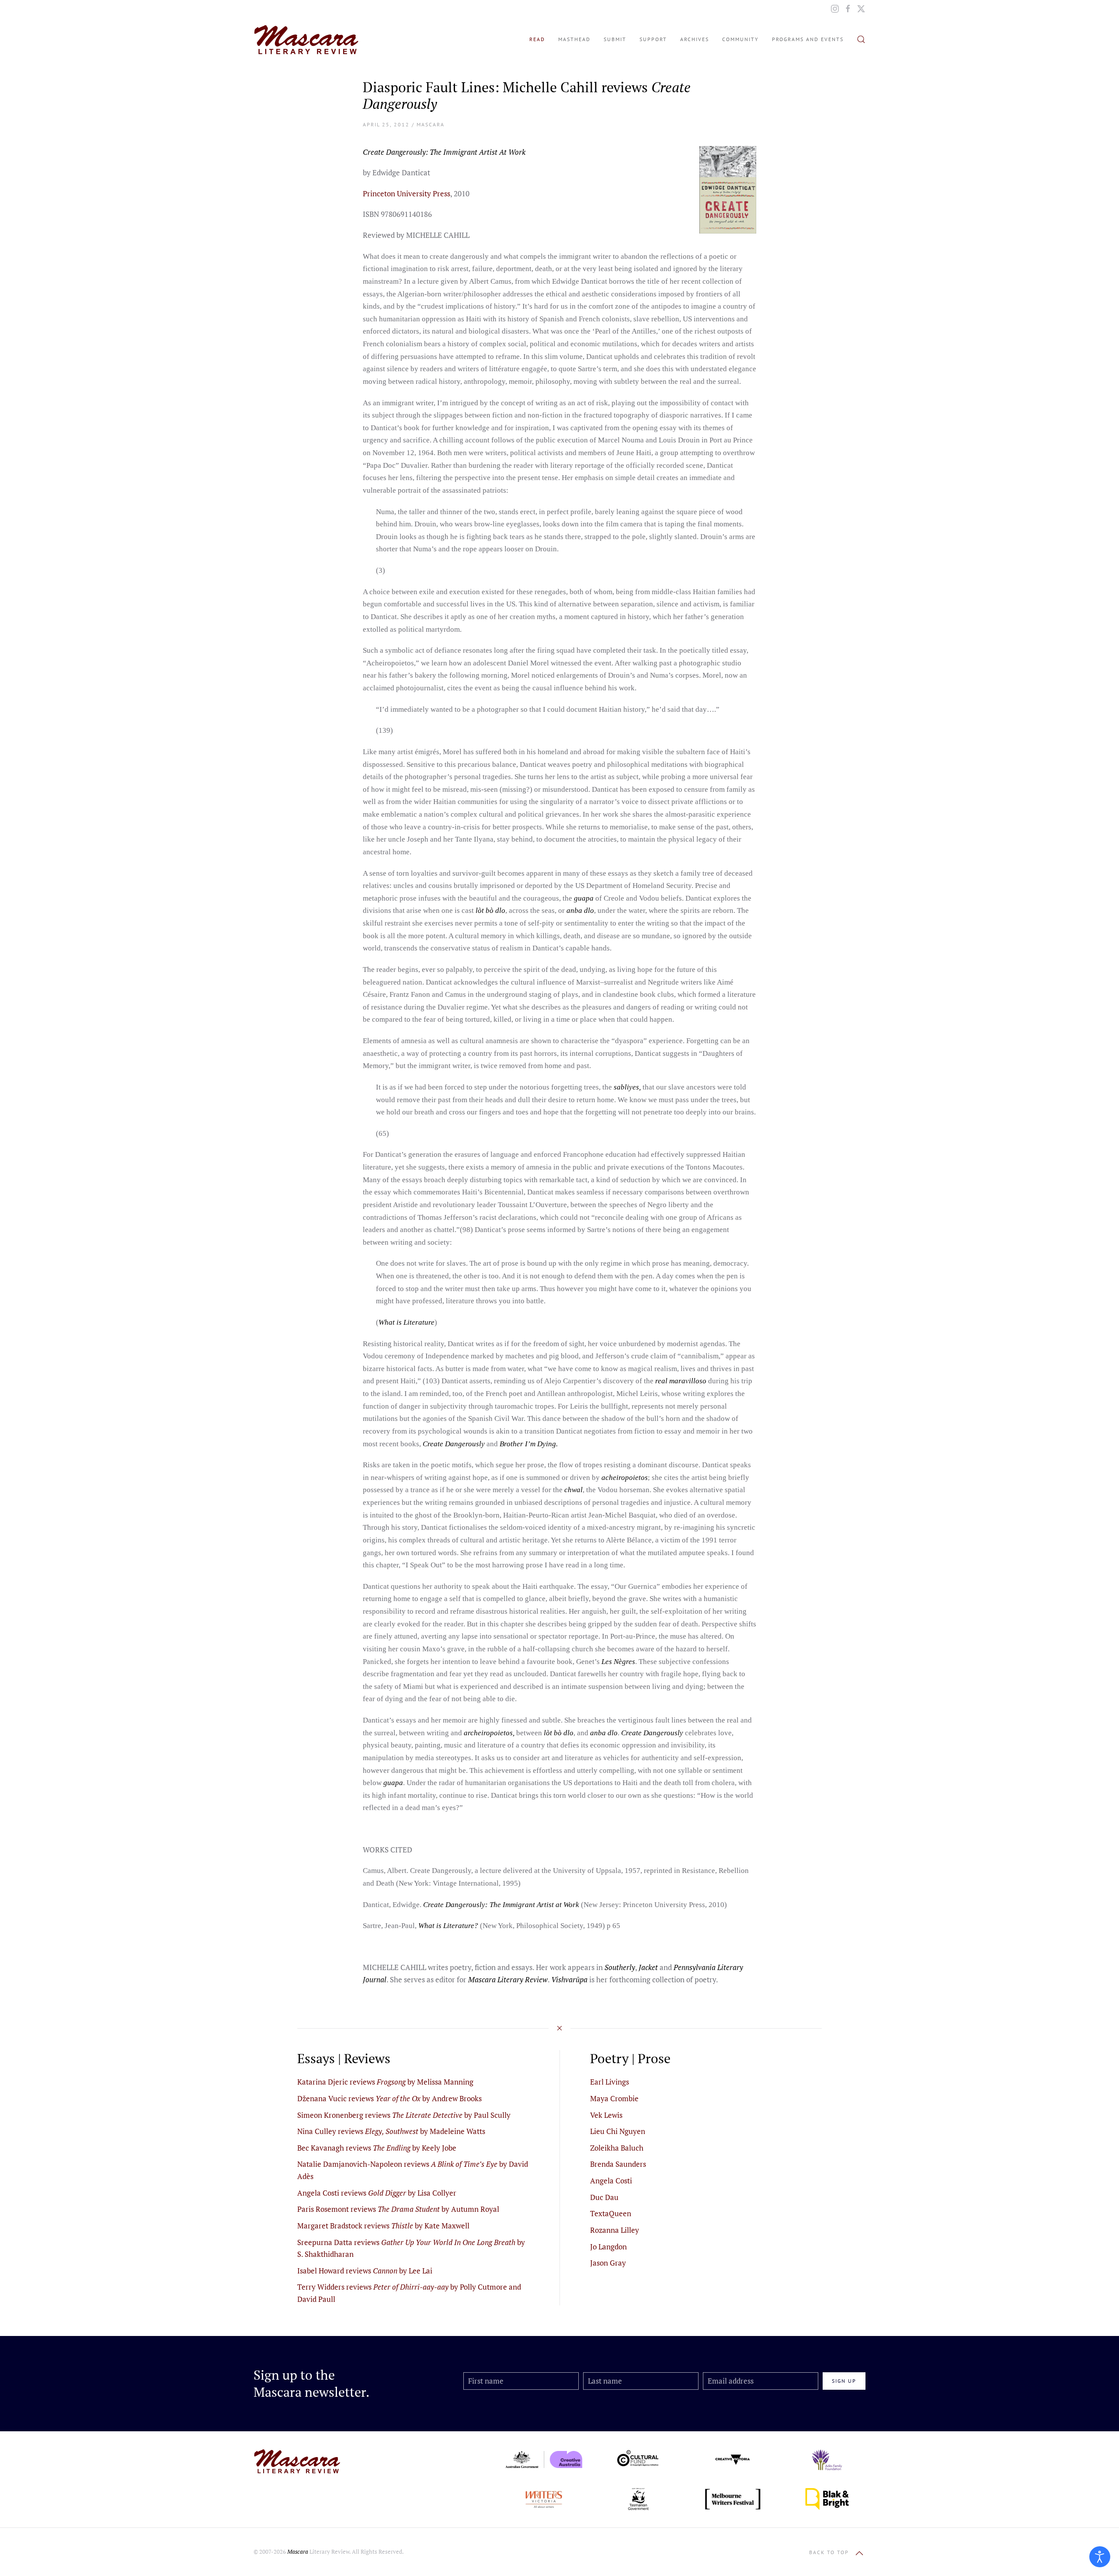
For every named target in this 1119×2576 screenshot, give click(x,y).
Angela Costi (611, 2181)
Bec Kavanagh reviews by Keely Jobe (377, 2148)
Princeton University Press (407, 193)
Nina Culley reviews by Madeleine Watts (391, 2131)
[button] (861, 39)
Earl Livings (610, 2082)
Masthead (574, 39)
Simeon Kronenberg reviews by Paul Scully (404, 2115)
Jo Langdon (608, 2247)
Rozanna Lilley (615, 2230)
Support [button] (653, 39)
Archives (695, 39)
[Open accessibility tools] (1100, 2557)
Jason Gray (608, 2263)
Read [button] (537, 39)
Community (740, 39)
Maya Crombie (614, 2098)
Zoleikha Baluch (617, 2148)
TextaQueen (611, 2213)
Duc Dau (604, 2197)
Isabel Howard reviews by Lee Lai (365, 2271)
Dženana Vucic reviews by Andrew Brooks (389, 2098)
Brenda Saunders (618, 2164)
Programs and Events (808, 39)
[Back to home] (306, 39)
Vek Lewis (606, 2115)
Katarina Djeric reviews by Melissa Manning (385, 2082)
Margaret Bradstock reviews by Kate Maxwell (383, 2226)
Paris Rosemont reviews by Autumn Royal (398, 2209)
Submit (615, 39)
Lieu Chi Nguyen (618, 2131)
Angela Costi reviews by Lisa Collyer (377, 2193)
